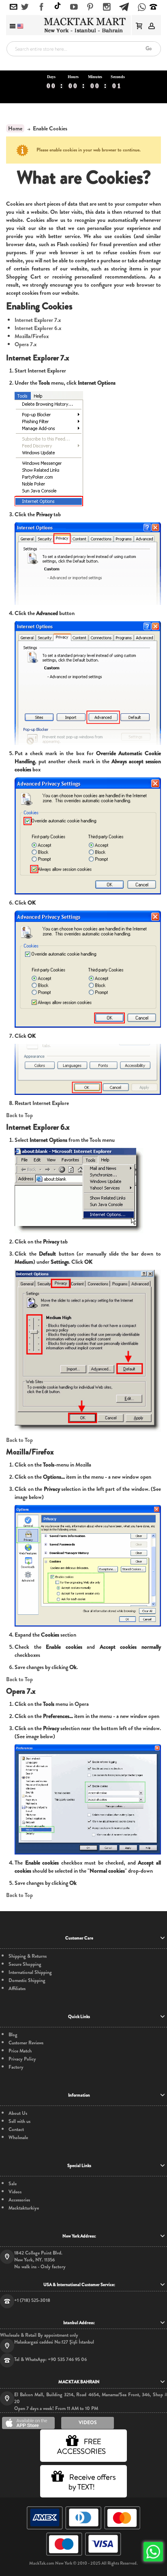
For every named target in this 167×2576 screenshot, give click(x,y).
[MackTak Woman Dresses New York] (83, 25)
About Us (18, 2113)
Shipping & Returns (28, 1956)
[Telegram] (124, 6)
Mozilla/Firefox (32, 336)
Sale (13, 2184)
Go (149, 48)
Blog (13, 2035)
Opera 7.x (26, 344)
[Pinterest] (90, 7)
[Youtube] (74, 7)
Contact (16, 2130)
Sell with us (19, 2121)
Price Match (20, 2051)
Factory (16, 2067)
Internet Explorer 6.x (38, 328)
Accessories (19, 2200)
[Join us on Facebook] (42, 7)
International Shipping (30, 1972)
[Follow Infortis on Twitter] (25, 7)
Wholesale (18, 2138)
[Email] (14, 7)
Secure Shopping (25, 1964)
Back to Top (19, 1115)
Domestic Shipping (27, 1981)
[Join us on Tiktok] (58, 7)
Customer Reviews (26, 2043)
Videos (15, 2192)
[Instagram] (107, 7)
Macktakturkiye (24, 2208)
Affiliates (17, 1989)
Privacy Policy (22, 2059)
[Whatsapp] (142, 8)
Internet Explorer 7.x (38, 320)
